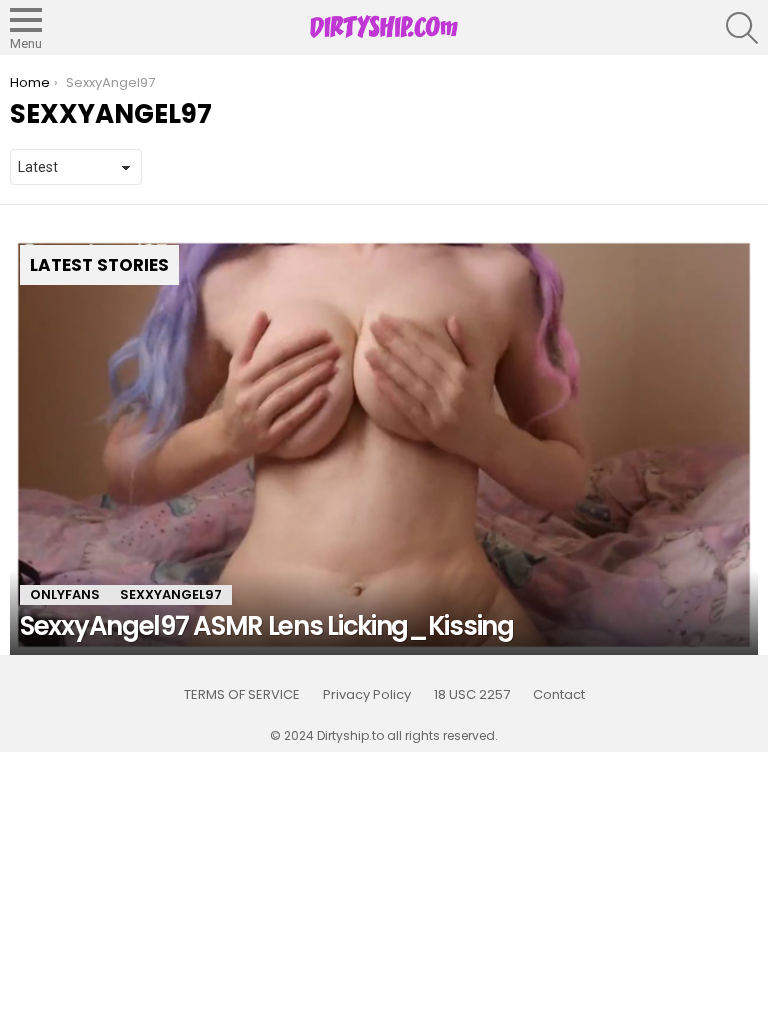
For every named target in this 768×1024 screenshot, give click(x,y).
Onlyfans (65, 594)
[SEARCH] (742, 28)
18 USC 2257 (472, 695)
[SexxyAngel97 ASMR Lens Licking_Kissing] (384, 445)
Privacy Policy (367, 695)
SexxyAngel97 (171, 594)
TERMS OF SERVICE (242, 695)
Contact (559, 695)
